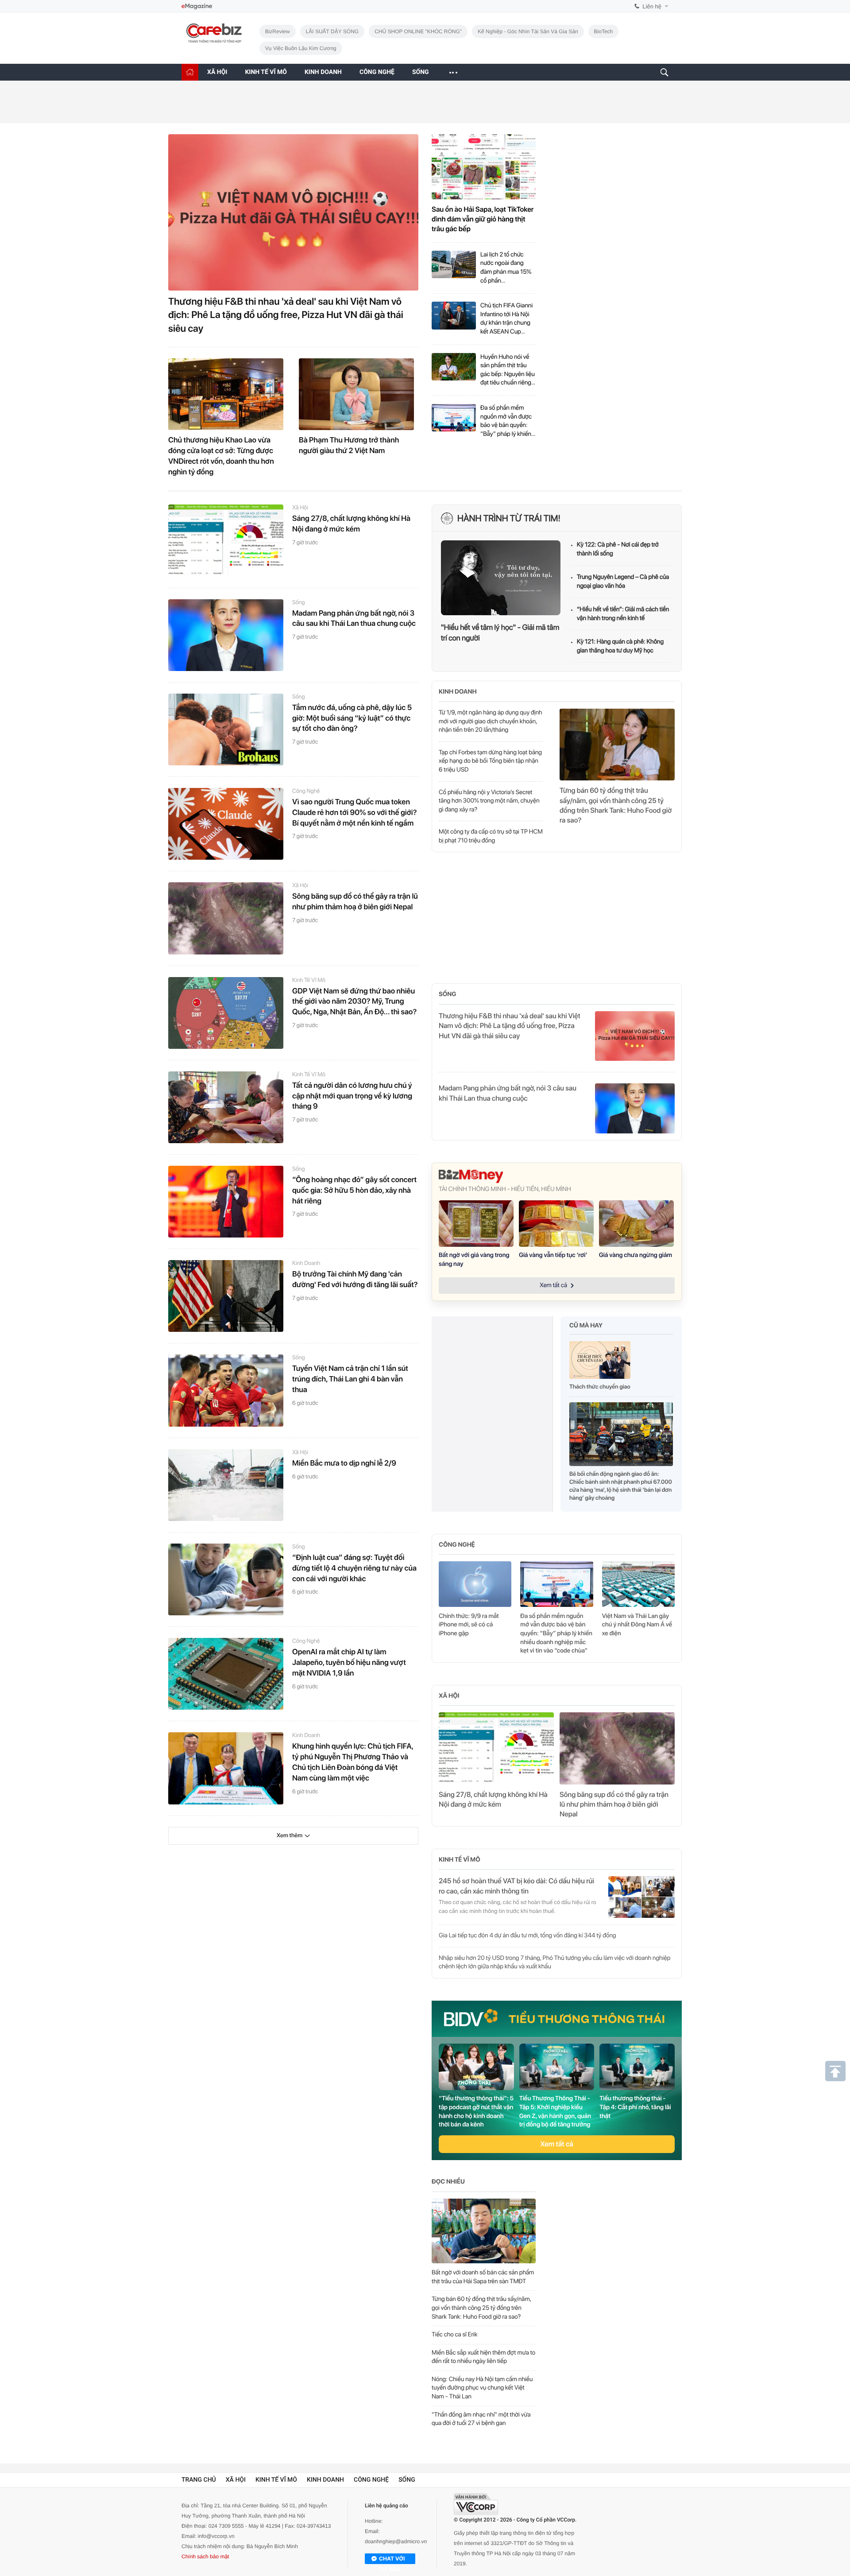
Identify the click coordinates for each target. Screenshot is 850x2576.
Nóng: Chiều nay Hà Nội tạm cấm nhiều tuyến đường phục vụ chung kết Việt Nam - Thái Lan (482, 2388)
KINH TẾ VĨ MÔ (266, 72)
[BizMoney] (557, 1176)
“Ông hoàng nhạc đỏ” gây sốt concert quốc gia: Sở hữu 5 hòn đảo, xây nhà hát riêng (354, 1191)
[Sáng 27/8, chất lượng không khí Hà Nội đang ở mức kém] (226, 540)
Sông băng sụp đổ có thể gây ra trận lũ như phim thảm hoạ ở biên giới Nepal (355, 902)
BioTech (604, 31)
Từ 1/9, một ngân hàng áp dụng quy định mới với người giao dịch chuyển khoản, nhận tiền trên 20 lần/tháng (491, 721)
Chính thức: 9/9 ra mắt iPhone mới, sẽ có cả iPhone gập (469, 1625)
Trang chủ (199, 2480)
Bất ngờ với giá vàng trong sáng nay (474, 1260)
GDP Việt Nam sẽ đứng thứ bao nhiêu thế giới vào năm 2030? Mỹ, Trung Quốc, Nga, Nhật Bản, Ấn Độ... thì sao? (354, 1002)
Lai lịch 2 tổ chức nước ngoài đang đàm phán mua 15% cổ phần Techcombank (506, 268)
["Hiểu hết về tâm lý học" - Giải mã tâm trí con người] (501, 578)
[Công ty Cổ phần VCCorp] (476, 2504)
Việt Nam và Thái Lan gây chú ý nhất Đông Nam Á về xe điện (637, 1625)
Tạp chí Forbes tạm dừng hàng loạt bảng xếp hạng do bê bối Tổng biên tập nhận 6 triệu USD (490, 761)
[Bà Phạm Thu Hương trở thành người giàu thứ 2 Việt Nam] (356, 394)
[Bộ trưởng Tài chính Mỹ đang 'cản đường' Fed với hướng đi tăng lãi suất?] (226, 1296)
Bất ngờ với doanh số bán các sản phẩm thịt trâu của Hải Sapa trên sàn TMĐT (483, 2277)
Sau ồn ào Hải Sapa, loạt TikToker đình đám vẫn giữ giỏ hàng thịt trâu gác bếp (483, 219)
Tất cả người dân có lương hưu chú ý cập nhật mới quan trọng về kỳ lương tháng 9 (352, 1096)
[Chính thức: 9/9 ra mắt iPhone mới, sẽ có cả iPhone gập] (475, 1584)
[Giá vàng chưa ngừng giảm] (636, 1224)
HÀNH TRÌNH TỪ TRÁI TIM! (509, 518)
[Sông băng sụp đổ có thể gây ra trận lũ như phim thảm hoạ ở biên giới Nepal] (226, 918)
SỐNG (421, 72)
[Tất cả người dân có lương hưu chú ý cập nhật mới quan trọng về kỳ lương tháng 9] (226, 1107)
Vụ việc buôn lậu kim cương (301, 48)
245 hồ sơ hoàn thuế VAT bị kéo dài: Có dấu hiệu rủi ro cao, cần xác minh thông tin (516, 1886)
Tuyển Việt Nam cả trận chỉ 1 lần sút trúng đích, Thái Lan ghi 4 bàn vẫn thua (350, 1379)
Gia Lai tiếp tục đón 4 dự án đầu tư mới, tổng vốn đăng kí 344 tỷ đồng (527, 1936)
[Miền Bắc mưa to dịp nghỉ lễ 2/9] (226, 1485)
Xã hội (300, 508)
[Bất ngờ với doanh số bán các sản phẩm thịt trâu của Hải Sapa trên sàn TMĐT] (484, 2231)
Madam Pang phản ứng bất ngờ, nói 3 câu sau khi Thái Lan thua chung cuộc (354, 619)
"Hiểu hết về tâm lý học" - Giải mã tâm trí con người (500, 633)
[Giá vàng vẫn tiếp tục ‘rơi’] (556, 1224)
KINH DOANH (323, 72)
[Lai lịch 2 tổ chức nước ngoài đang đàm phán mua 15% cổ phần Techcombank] (454, 268)
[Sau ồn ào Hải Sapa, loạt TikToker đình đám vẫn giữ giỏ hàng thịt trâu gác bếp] (484, 167)
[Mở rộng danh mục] (453, 72)
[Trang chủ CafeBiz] (190, 72)
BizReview (278, 31)
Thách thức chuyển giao (600, 1387)
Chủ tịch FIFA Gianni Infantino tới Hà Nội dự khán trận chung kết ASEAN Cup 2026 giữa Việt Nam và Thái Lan (506, 319)
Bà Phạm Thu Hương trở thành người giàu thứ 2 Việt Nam (349, 446)
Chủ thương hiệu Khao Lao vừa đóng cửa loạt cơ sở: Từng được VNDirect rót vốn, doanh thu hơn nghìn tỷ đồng (221, 456)
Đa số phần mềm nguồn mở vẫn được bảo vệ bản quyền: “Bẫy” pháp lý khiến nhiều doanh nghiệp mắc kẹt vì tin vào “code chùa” (506, 421)
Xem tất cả (557, 2144)
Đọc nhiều (448, 2182)
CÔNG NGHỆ (377, 72)
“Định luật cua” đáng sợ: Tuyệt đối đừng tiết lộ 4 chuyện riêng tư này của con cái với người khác (354, 1568)
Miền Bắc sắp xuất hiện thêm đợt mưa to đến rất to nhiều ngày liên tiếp (483, 2357)
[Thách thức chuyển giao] (600, 1362)
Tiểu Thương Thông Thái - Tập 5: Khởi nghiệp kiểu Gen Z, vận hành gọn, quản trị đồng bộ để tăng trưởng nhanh (555, 2112)
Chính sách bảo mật (205, 2557)
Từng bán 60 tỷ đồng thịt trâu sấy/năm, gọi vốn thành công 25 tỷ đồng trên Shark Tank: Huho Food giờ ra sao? (616, 805)
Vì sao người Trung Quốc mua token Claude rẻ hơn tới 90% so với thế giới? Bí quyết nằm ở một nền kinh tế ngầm (355, 813)
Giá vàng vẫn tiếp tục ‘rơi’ (553, 1255)
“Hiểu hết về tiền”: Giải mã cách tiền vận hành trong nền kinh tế (623, 614)
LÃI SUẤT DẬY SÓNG (332, 31)
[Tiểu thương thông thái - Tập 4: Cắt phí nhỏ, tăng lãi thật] (637, 2067)
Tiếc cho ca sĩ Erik (454, 2335)
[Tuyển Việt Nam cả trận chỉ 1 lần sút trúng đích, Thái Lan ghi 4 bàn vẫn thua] (226, 1390)
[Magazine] (197, 6)
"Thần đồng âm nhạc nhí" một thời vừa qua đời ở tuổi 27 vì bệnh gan (481, 2419)
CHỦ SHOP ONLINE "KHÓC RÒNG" (418, 31)
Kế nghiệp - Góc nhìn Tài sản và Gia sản (528, 31)
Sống (299, 603)
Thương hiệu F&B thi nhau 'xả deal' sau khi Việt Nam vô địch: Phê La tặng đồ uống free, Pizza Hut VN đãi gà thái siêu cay (286, 315)
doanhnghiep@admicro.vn (396, 2541)
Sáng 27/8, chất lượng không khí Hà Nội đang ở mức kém (351, 524)
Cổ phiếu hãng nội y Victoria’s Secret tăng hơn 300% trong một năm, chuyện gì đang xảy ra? (489, 801)
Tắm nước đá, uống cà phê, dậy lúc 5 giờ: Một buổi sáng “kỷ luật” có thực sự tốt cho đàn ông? (352, 718)
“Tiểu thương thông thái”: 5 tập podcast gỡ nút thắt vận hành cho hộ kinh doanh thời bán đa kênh (476, 2112)
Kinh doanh (306, 1263)
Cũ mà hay (586, 1326)
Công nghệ (306, 791)
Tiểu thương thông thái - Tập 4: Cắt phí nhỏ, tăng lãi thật (635, 2107)
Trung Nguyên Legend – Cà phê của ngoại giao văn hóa (623, 582)
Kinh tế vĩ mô (309, 980)
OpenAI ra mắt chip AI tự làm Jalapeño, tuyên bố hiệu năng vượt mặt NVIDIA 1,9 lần (349, 1663)
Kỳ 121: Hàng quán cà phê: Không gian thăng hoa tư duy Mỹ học (620, 646)
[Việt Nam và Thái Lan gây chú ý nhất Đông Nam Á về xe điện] (638, 1584)
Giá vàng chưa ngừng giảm (636, 1255)
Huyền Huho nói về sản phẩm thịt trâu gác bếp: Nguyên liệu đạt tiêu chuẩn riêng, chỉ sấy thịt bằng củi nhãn (508, 370)
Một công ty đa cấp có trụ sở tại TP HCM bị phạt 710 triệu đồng (491, 836)
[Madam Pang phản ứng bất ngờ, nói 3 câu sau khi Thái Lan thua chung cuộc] (226, 635)
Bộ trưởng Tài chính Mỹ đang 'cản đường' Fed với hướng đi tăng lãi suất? (355, 1280)
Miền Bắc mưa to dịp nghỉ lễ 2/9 (344, 1463)
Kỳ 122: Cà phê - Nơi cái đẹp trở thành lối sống (618, 549)
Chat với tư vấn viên (392, 2560)
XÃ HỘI (217, 72)
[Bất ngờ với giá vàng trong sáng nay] (476, 1224)
